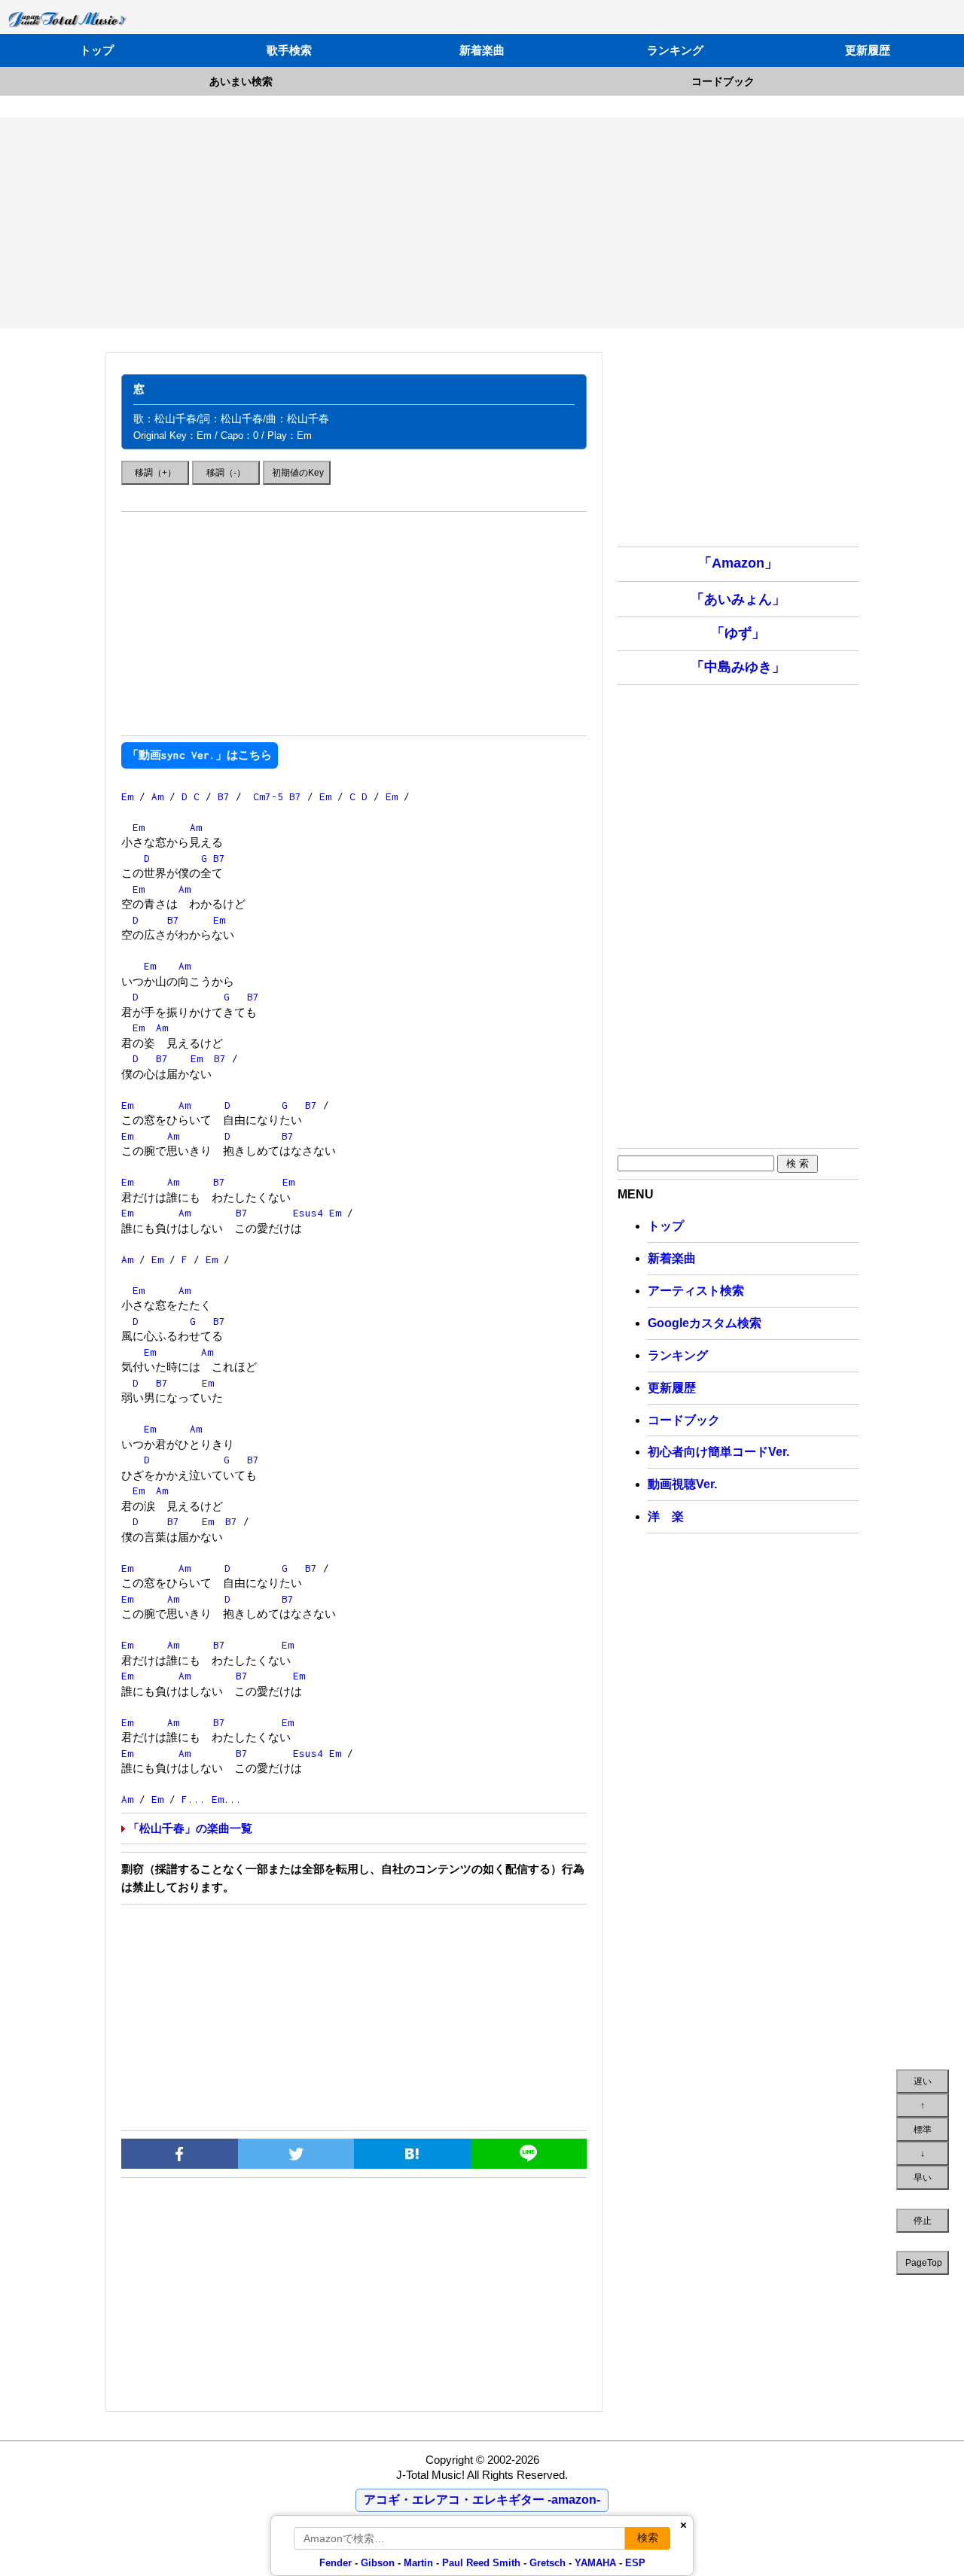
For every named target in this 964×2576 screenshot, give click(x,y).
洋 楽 (666, 1516)
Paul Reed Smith (481, 2563)
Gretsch (548, 2563)
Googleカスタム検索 (705, 1323)
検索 (648, 2538)
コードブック (723, 81)
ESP (635, 2563)
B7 (224, 796)
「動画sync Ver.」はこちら (200, 755)
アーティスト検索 (696, 1291)
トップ (97, 50)
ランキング (675, 50)
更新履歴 (868, 50)
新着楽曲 (482, 50)
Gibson (378, 2563)
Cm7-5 (268, 796)
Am (157, 796)
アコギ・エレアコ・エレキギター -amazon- (482, 2500)
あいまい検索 (241, 81)
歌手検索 (289, 50)
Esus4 (308, 1213)
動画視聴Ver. (682, 1484)
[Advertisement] (482, 223)
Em (127, 796)
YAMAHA (595, 2563)
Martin (417, 2563)
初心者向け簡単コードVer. (718, 1452)
